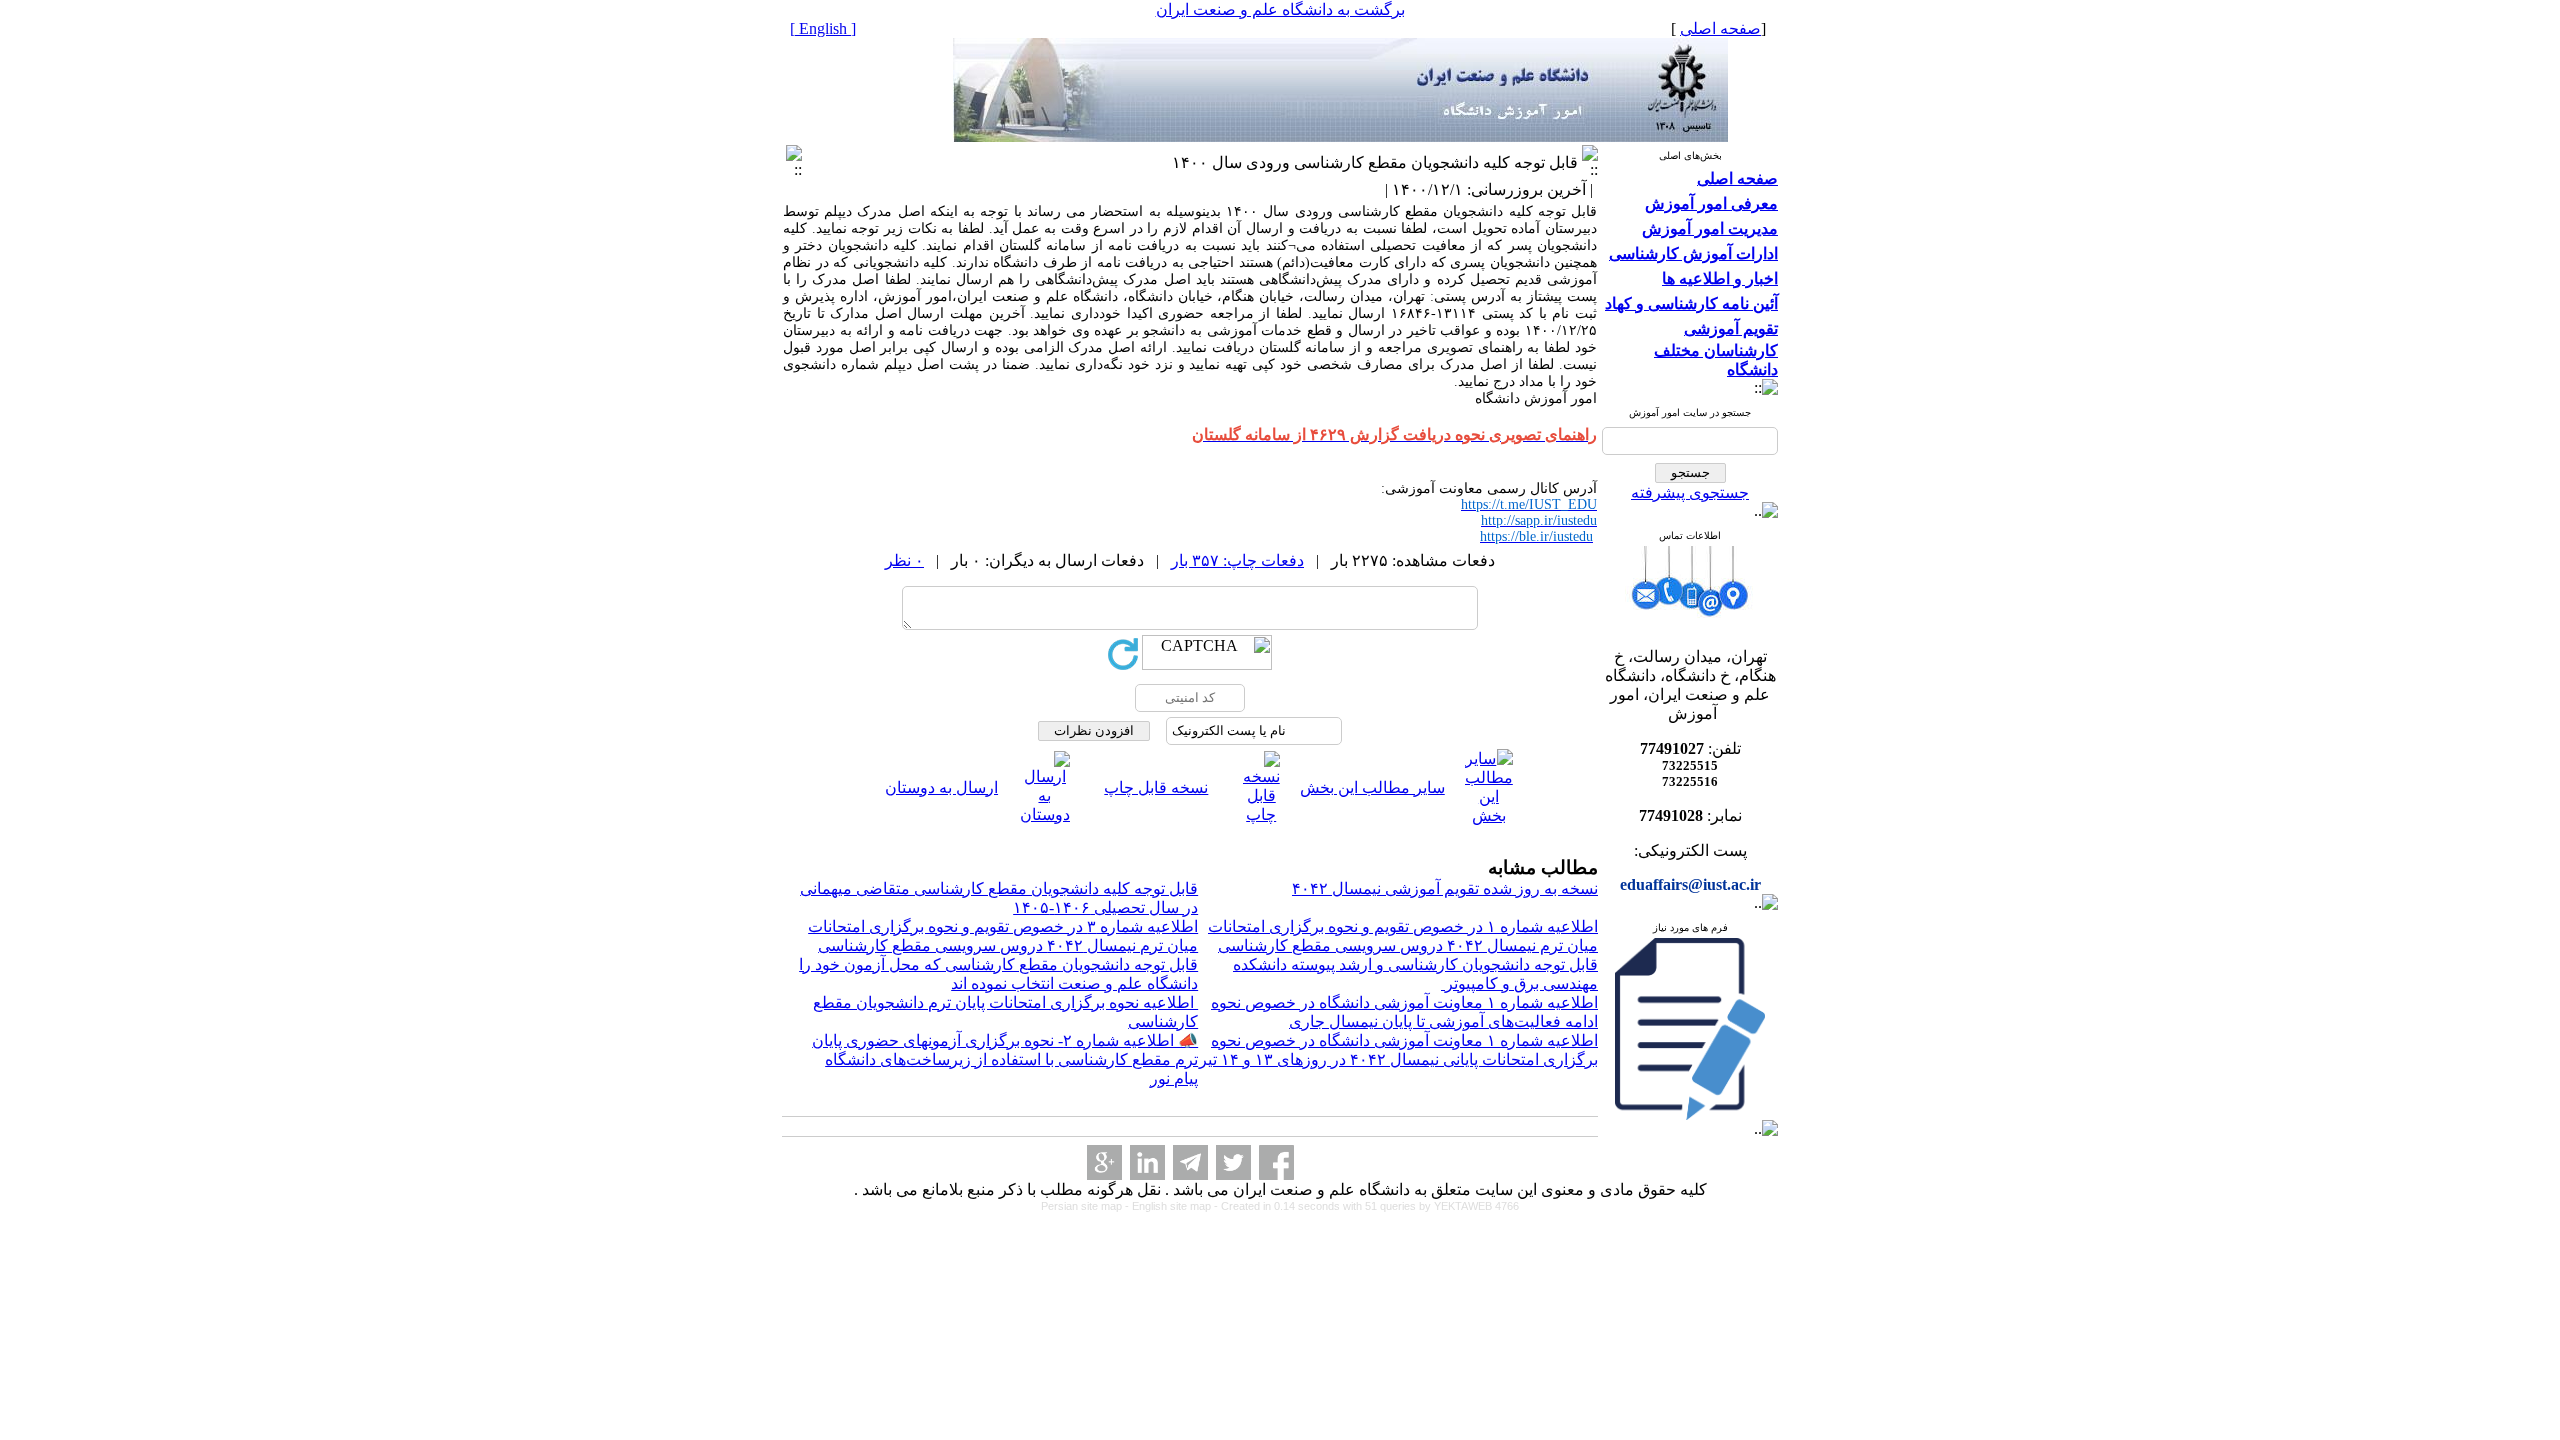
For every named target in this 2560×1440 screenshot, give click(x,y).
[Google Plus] (1104, 1162)
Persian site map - (1086, 1206)
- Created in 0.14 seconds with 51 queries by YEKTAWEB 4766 (1366, 1206)
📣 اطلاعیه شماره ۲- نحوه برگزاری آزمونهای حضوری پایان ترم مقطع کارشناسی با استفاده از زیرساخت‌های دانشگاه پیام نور (1005, 1059)
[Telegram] (1190, 1162)
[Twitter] (1233, 1162)
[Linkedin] (1147, 1162)
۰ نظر (904, 560)
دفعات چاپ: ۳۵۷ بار (1237, 560)
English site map (1173, 1206)
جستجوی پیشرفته (1690, 492)
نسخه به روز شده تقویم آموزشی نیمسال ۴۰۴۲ (1445, 888)
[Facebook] (1276, 1162)
